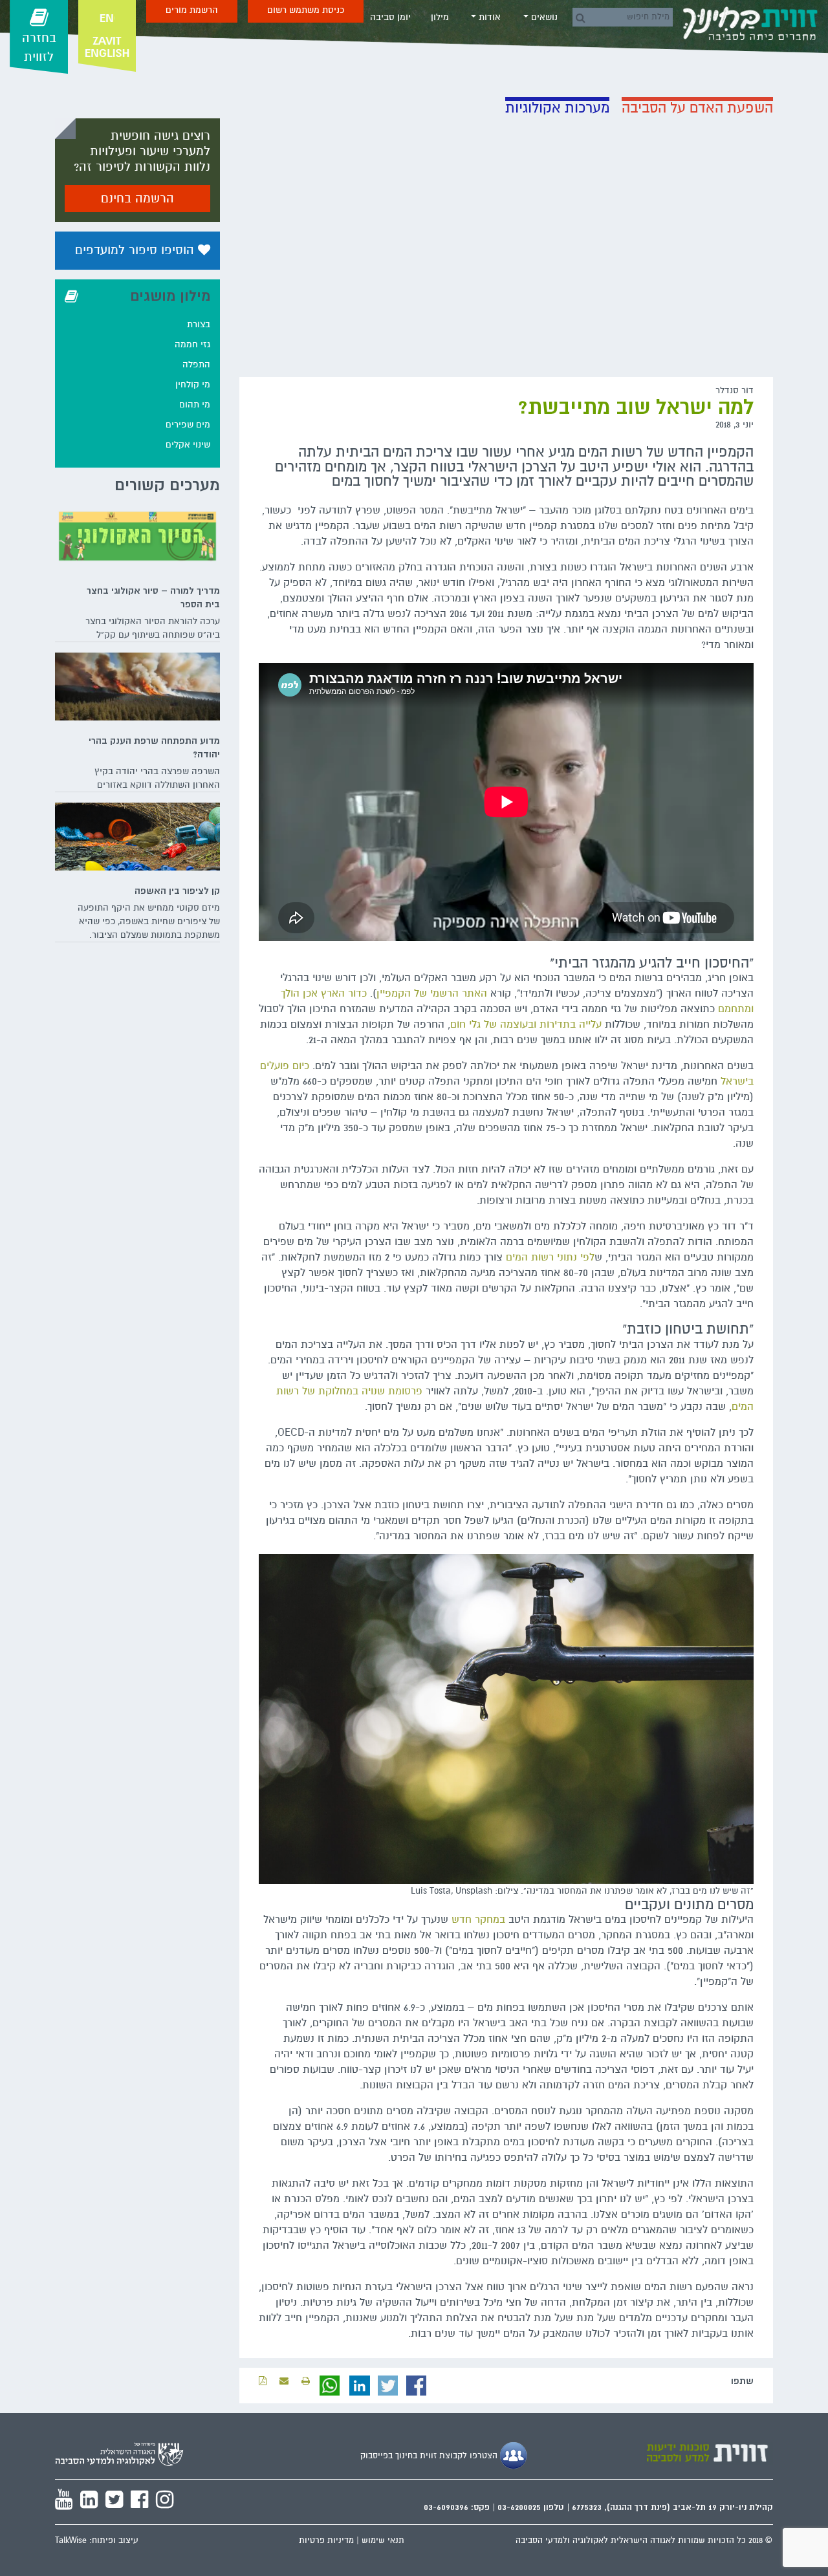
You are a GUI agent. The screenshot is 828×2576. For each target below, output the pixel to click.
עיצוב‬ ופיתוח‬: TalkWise (97, 2540)
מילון (440, 17)
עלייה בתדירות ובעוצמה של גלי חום (526, 1024)
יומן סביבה (390, 17)
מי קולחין (193, 384)
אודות (488, 17)
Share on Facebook (417, 2386)
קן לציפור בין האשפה (177, 891)
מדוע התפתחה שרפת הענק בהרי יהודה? (154, 747)
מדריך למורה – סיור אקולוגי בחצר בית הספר (153, 597)
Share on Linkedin (360, 2386)
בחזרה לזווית (39, 48)
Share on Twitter (388, 2386)
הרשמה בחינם (137, 199)
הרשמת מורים (192, 10)
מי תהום (195, 405)
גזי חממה (192, 344)
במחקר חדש (478, 1920)
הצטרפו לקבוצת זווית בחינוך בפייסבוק (430, 2456)
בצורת (199, 324)
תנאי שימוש (383, 2540)
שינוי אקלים (188, 445)
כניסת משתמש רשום (306, 10)
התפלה (196, 364)
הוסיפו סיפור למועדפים (136, 250)
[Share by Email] (284, 2381)
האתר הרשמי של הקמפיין (432, 993)
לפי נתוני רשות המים (550, 1257)
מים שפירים (188, 425)
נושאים (543, 17)
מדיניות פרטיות (326, 2540)
